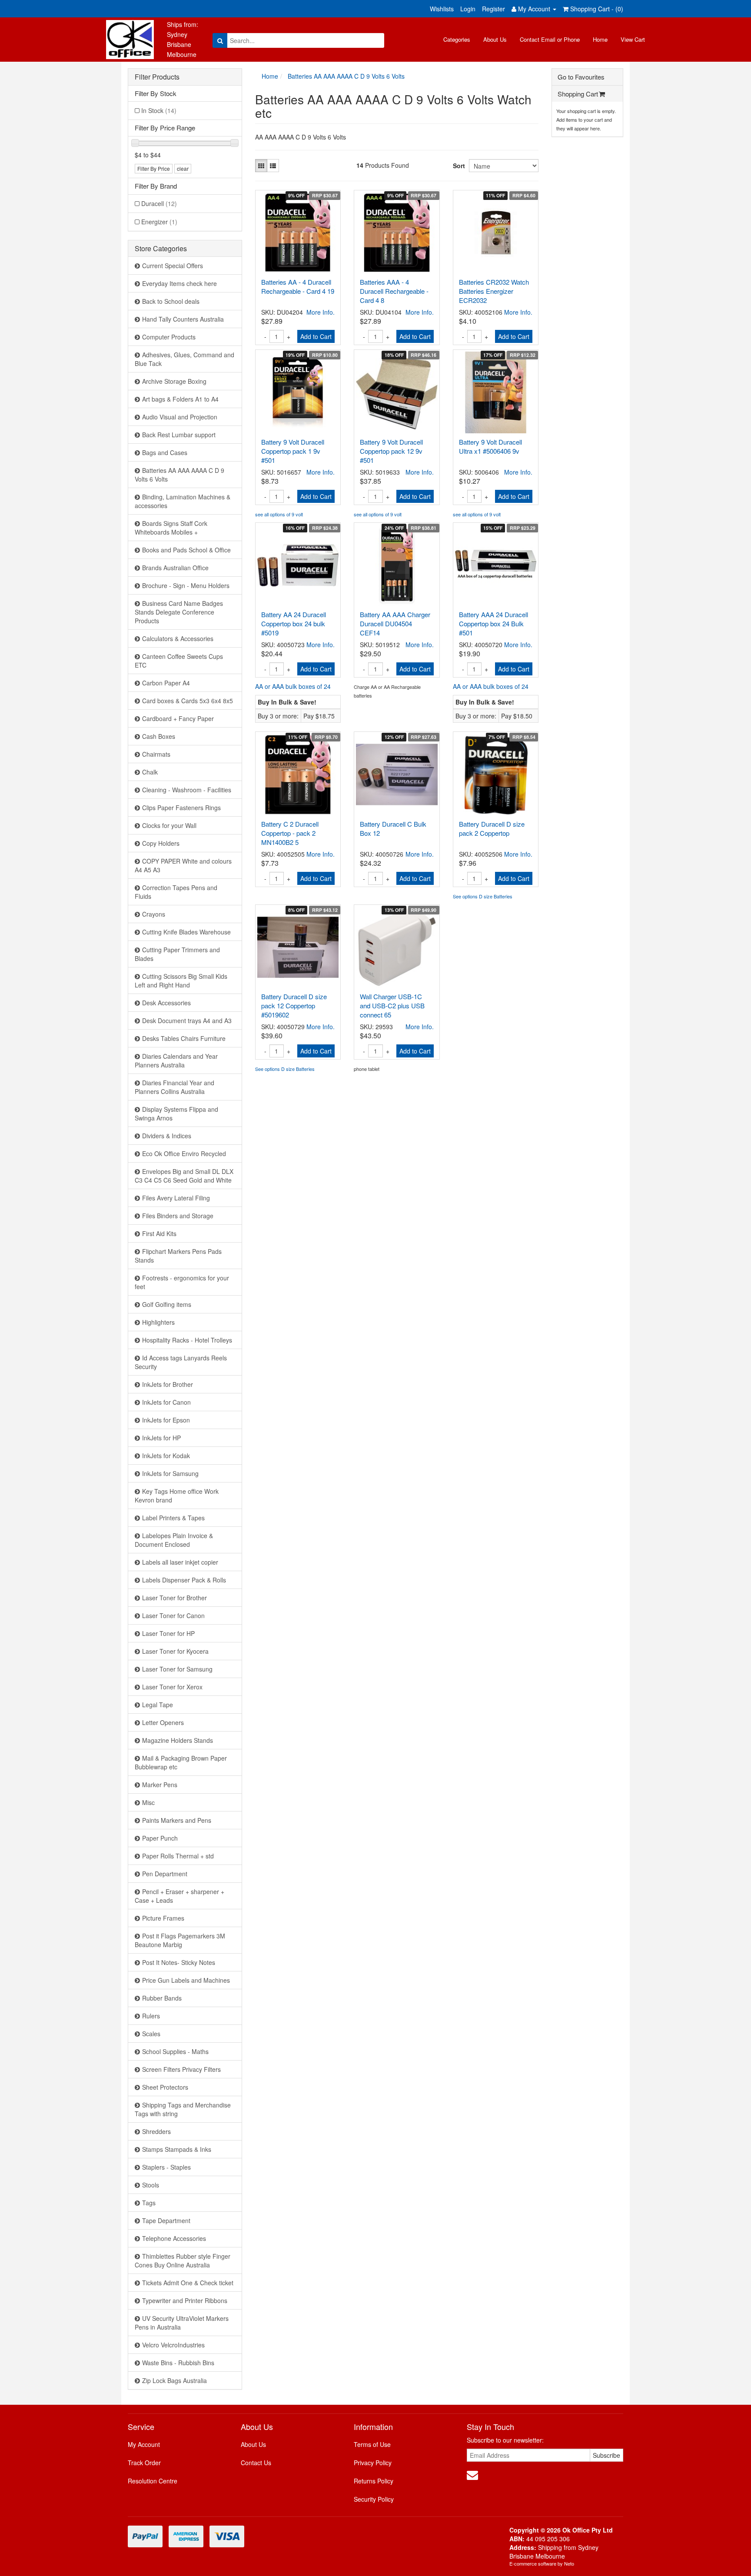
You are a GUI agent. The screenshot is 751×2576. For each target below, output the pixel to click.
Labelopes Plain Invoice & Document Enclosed (174, 1540)
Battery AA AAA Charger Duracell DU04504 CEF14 (395, 623)
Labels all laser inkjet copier (180, 1562)
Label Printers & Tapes (173, 1518)
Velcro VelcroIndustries (173, 2345)
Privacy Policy (373, 2463)
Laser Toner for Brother (174, 1598)
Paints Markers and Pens (177, 1820)
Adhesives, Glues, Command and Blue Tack (184, 359)
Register (493, 9)
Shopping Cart (578, 94)
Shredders (156, 2131)
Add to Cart (316, 336)
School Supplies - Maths (175, 2051)
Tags (149, 2203)
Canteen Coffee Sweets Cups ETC (179, 661)
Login (468, 9)
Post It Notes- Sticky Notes (179, 1962)
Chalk (150, 772)
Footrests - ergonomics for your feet (182, 1282)
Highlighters (158, 1322)
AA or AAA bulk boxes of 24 (293, 686)
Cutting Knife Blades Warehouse (186, 932)
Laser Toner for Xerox (172, 1687)
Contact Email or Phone (550, 39)
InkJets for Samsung (170, 1473)
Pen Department (165, 1874)
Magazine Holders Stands (178, 1740)
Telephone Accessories (174, 2238)
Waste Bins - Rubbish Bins (178, 2363)
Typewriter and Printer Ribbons (185, 2300)
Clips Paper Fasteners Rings (181, 808)
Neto (569, 2563)
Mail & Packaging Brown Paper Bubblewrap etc (181, 1762)
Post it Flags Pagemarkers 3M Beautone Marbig (180, 1940)
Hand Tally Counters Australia (183, 319)
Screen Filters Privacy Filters (181, 2069)
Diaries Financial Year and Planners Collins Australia (174, 1087)
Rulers (151, 2016)
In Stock (159, 110)
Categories (457, 39)
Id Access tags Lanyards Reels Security (181, 1362)
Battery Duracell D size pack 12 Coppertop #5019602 (294, 1005)
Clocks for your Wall (169, 825)
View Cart (633, 39)
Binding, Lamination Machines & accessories (183, 501)
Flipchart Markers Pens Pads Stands (178, 1256)
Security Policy (374, 2499)
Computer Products (169, 337)
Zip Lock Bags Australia (174, 2380)
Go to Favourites (581, 77)
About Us (495, 39)
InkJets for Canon (166, 1402)
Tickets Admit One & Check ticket (188, 2283)
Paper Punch (160, 1838)
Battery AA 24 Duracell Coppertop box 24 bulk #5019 (294, 623)
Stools (151, 2185)
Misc (148, 1802)
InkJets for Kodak (166, 1456)
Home (600, 39)
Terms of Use (372, 2444)
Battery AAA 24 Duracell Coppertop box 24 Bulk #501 (493, 623)
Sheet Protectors (165, 2087)
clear (183, 168)
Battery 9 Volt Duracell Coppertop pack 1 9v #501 (293, 451)
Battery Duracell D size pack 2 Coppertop (492, 828)
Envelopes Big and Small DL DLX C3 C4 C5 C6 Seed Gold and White (184, 1176)
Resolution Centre (153, 2481)
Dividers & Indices (167, 1136)
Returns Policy (374, 2481)
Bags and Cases (165, 452)
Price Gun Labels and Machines (186, 1980)
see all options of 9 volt (279, 514)
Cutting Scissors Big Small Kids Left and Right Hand (181, 981)
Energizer (159, 222)
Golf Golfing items (167, 1304)
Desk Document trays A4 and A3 (187, 1020)
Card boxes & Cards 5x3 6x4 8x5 (188, 701)
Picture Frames (163, 1918)
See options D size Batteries (483, 896)
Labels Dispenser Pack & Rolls (184, 1580)
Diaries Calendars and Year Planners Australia (176, 1060)
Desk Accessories (166, 1003)
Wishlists (442, 9)
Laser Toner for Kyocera (175, 1651)
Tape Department (166, 2220)
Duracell (159, 203)
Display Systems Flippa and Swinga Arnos (176, 1113)
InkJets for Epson (166, 1420)
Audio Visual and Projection (180, 417)
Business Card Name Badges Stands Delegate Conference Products (179, 612)
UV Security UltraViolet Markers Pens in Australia (182, 2323)
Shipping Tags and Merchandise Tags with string (183, 2109)
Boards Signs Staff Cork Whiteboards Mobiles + (171, 528)
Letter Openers (163, 1722)
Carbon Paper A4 (166, 683)
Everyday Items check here (179, 283)
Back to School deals (171, 301)
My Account (144, 2444)
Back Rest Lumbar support (179, 435)
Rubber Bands (162, 1998)
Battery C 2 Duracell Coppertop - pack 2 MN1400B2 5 (290, 833)
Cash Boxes (159, 736)
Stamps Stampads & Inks (177, 2149)
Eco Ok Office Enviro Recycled (184, 1153)
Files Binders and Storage (178, 1216)
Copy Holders (161, 843)
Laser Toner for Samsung (177, 1669)
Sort (458, 166)
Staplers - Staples (166, 2167)
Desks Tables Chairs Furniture (184, 1038)
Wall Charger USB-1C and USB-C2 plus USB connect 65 (392, 1005)
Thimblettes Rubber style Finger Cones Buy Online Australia (183, 2260)
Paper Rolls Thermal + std (178, 1856)
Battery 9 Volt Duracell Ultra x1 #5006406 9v (490, 446)
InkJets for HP (161, 1438)
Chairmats (156, 754)
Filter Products (157, 77)
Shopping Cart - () (596, 9)
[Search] (220, 40)
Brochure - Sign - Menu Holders (186, 585)
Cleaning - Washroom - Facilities (187, 790)
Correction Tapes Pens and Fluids (176, 892)
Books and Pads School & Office (186, 550)
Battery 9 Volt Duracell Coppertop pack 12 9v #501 (391, 451)
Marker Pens (160, 1785)
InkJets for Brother (168, 1384)
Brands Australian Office (175, 568)
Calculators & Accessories (178, 638)
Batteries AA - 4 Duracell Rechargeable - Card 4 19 (298, 286)
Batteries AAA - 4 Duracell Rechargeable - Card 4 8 (394, 291)
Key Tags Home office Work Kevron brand (177, 1496)
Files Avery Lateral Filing (176, 1198)
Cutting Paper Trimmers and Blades (177, 954)
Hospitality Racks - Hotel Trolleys (187, 1340)
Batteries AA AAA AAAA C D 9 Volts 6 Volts (179, 475)
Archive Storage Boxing (174, 381)
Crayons (154, 914)
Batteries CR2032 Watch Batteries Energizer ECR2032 (494, 291)
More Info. (321, 312)
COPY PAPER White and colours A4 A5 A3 (183, 865)
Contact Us (256, 2463)
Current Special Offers (173, 266)
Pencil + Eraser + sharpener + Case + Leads (179, 1896)
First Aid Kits (159, 1233)
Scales (151, 2034)
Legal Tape (158, 1705)
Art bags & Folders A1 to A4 (180, 399)
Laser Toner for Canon (173, 1615)
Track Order (144, 2463)
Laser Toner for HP (168, 1633)
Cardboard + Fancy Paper (178, 718)
